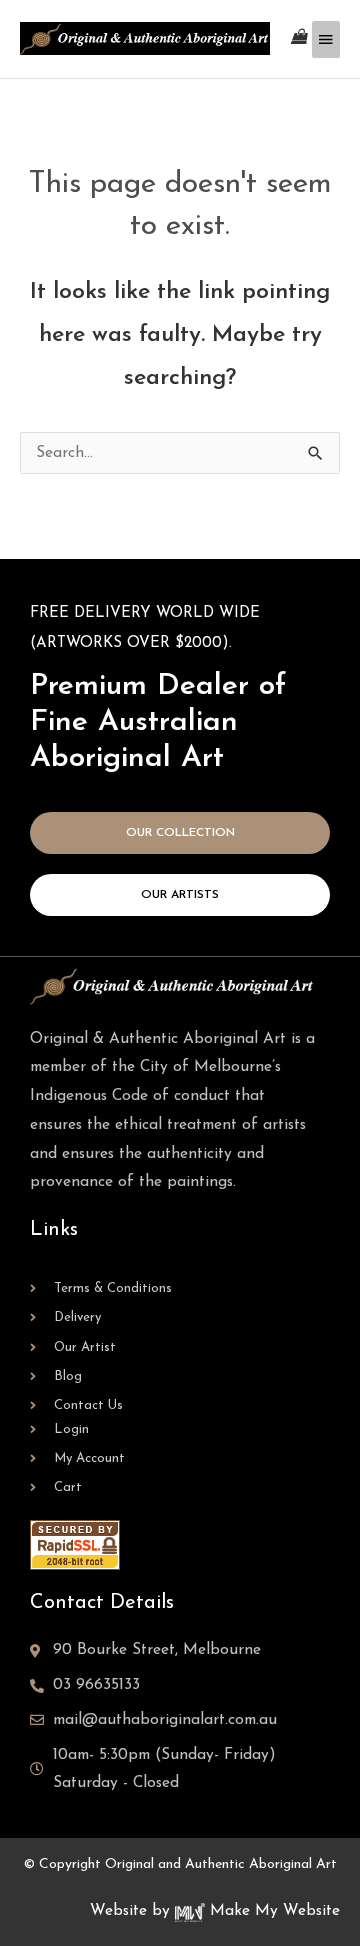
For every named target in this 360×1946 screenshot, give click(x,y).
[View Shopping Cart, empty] (299, 38)
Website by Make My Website (215, 1911)
